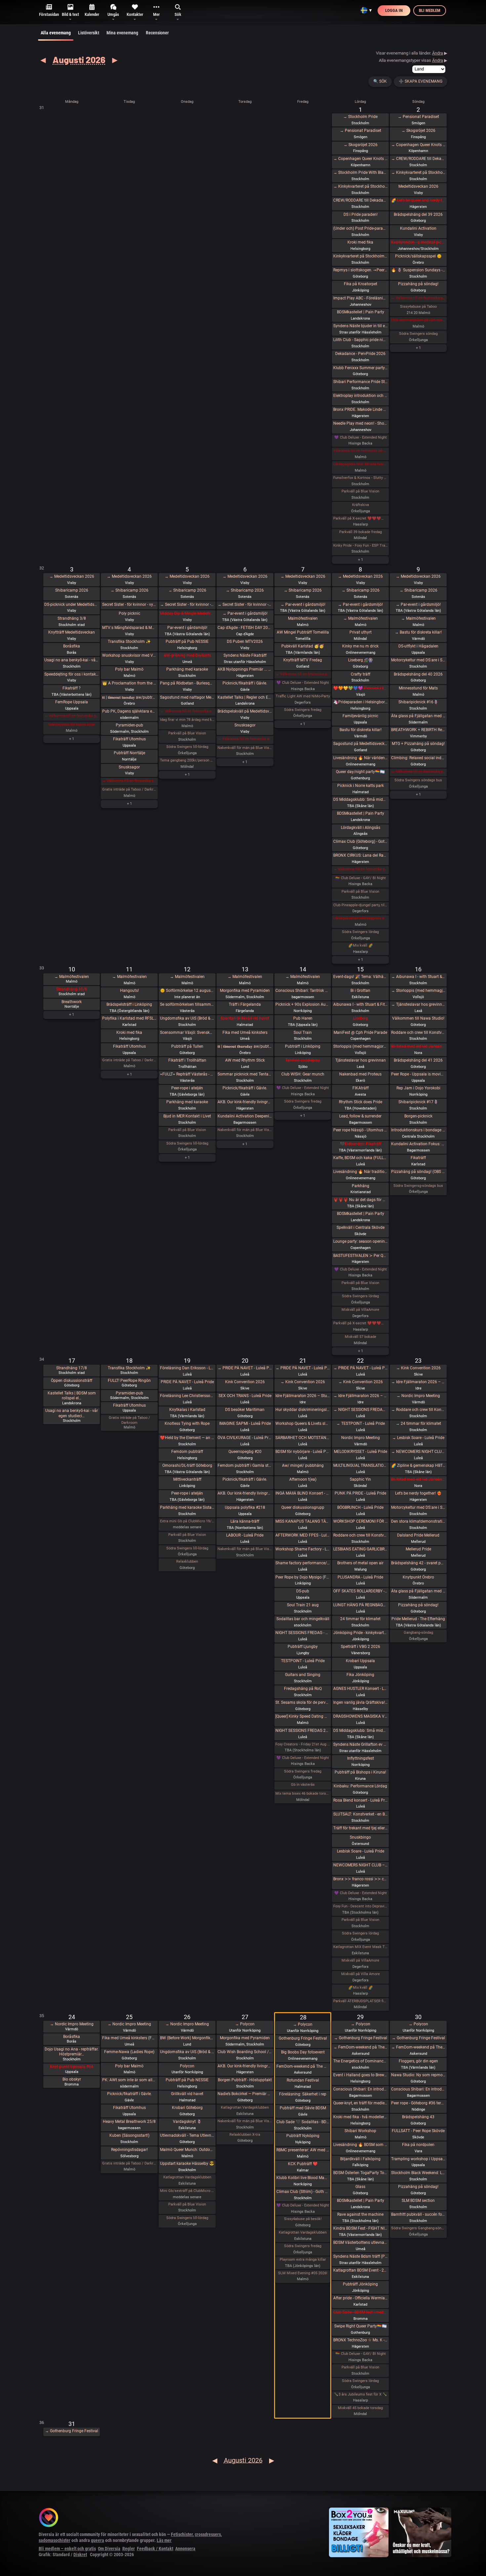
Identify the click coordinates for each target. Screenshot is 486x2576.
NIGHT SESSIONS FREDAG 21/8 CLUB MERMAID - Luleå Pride (303, 1731)
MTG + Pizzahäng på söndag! (418, 744)
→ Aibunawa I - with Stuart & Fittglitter (418, 977)
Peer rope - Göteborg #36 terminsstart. (418, 2103)
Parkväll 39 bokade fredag (361, 532)
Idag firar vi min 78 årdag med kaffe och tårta (187, 720)
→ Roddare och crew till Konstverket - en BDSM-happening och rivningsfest (418, 1410)
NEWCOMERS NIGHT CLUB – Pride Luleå (361, 1865)
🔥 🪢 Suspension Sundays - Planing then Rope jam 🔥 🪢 (418, 270)
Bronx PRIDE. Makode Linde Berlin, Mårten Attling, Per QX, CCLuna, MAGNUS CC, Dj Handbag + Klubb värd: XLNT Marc (361, 410)
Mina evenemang (122, 33)
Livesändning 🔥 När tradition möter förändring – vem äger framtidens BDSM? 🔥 (361, 1172)
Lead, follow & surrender (360, 1116)
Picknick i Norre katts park (361, 786)
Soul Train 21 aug (303, 1605)
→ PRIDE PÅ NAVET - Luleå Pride (245, 1368)
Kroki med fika (360, 242)
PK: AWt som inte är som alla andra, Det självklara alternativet (129, 2080)
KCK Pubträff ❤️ (303, 2164)
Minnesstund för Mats (418, 688)
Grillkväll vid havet (187, 2094)
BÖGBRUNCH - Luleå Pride (360, 1507)
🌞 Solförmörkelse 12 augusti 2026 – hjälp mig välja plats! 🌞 (187, 991)
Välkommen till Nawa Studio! (418, 1018)
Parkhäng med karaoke (187, 669)
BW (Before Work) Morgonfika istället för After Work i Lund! (187, 2038)
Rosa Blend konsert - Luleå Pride (361, 1800)
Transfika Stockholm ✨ (129, 642)
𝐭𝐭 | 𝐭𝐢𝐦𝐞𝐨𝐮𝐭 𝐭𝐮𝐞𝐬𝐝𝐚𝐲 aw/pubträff (129, 697)
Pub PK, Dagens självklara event (129, 711)
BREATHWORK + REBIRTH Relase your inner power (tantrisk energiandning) (418, 730)
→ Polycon (245, 2024)
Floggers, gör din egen (418, 2061)
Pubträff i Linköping (303, 1046)
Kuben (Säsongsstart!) (129, 2135)
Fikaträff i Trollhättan (187, 1060)
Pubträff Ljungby (303, 1647)
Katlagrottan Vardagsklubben (187, 2177)
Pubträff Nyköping (303, 2136)
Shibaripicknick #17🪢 (418, 1102)
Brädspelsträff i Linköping (129, 1004)
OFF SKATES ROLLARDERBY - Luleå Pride (361, 1591)
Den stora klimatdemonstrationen (418, 1521)
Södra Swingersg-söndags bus (418, 1186)
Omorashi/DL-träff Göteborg (187, 1465)
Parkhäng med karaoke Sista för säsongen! (187, 1507)
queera (98, 2540)
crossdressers (208, 2534)
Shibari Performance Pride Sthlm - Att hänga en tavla (361, 382)
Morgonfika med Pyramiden (245, 991)
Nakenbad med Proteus (360, 1074)
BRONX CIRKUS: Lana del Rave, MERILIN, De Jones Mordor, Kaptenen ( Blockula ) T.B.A (361, 855)
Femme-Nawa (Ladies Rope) (129, 2052)
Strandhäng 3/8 (72, 618)
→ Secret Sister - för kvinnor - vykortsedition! (187, 605)
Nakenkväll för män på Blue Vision (245, 748)
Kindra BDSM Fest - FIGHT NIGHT (361, 2228)
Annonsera (185, 2549)
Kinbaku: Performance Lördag (360, 1786)
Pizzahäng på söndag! (418, 284)
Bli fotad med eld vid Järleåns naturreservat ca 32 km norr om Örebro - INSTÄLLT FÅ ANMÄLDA (418, 1046)
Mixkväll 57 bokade (361, 1337)
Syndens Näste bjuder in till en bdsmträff (361, 326)
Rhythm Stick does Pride (361, 1102)
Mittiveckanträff (187, 1479)
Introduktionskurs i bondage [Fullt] (418, 1130)
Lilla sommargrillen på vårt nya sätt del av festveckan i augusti (418, 320)
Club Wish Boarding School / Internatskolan (245, 2052)
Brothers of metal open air (360, 1563)
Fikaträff (418, 1158)
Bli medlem (430, 10)
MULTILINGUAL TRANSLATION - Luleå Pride (361, 1465)
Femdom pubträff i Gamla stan (245, 1465)
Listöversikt (89, 33)
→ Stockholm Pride (360, 117)
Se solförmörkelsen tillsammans (187, 1004)
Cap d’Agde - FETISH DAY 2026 (245, 628)
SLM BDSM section (418, 2201)
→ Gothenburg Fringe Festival (361, 2038)
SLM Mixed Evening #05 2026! (303, 2273)
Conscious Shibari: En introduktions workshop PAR (418, 2089)
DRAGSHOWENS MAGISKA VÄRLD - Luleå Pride (361, 1716)
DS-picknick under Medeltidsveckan (72, 605)
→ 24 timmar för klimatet (418, 1424)
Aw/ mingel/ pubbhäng (303, 1465)
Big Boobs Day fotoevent (303, 2052)
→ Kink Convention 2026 (303, 1382)
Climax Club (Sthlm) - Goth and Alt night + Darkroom (303, 2192)
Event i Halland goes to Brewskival (361, 2075)
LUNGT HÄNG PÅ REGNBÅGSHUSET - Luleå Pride (361, 1605)
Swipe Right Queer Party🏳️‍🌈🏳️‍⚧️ (361, 2326)
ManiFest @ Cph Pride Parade (360, 1033)
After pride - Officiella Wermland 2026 (361, 2298)
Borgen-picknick (418, 1116)
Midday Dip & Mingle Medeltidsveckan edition (187, 613)
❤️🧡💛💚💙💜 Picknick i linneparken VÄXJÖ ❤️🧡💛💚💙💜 (361, 688)
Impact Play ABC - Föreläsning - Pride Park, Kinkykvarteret (361, 298)
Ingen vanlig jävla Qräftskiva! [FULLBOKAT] (361, 1702)
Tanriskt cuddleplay (303, 1060)
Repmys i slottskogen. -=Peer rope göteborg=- (361, 270)
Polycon (187, 2066)
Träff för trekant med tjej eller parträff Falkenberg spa (361, 1828)
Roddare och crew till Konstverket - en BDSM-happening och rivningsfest (418, 1033)
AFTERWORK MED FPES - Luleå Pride (303, 1535)
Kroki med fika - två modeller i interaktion (361, 2117)
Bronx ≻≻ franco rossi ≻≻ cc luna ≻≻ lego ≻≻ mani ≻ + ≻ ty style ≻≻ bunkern (361, 1879)
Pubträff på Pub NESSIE (187, 642)
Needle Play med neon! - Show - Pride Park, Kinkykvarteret (361, 423)
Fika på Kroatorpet (361, 284)
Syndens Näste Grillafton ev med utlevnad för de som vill (361, 1744)
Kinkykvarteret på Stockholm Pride (361, 256)
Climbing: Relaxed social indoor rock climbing (418, 758)
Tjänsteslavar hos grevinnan (361, 1060)
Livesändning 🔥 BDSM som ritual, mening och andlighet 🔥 (361, 2145)
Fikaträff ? (72, 688)
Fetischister (182, 2534)
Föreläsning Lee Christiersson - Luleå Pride (187, 1396)
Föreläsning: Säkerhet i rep (303, 2094)
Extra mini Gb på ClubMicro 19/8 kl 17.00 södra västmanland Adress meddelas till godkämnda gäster (187, 1521)
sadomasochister (55, 2540)
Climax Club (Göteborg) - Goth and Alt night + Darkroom (361, 841)
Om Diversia (109, 2549)
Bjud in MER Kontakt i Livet (187, 1116)
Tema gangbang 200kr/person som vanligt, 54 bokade (187, 760)
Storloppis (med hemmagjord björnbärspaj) (361, 1046)
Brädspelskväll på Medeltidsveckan (245, 711)
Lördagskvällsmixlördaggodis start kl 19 (361, 918)
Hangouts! (129, 991)
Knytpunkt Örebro (418, 1577)
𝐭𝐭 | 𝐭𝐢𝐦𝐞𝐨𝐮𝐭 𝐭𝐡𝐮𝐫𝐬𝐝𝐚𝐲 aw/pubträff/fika (245, 1046)
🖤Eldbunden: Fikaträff (361, 1144)
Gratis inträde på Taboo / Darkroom (129, 789)
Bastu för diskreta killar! (361, 730)
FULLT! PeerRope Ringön (129, 1381)
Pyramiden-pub (129, 725)
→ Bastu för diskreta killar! (418, 632)
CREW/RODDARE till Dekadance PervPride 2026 (361, 200)
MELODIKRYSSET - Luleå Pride (361, 1452)
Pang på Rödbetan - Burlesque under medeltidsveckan (187, 683)
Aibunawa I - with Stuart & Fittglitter (361, 1004)
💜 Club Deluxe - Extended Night (361, 437)
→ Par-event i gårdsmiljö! (245, 613)
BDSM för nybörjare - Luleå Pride (303, 1452)
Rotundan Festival (303, 2080)
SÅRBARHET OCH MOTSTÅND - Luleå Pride (303, 1438)
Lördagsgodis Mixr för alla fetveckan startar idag (361, 464)
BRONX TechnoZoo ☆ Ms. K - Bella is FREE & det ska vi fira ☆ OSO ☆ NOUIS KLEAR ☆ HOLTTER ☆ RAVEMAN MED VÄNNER (361, 2340)
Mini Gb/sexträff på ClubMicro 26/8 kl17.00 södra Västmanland (187, 2191)
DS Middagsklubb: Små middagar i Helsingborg (361, 1731)
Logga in (394, 10)
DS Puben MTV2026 (245, 642)
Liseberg (361, 1018)
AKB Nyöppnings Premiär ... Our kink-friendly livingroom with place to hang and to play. (245, 669)
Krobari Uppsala (360, 1661)
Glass (360, 2187)
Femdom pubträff (187, 1452)
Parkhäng (361, 1186)
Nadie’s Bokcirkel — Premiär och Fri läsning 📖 (245, 2094)
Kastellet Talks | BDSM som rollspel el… (72, 1396)
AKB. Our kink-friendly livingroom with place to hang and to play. (245, 1102)
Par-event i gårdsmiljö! (187, 628)
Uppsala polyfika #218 (245, 1507)
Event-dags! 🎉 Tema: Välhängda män (361, 977)
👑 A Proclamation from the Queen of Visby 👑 (129, 683)
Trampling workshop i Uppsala (418, 2159)
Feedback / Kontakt (155, 2549)
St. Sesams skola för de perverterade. (303, 1702)
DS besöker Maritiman (245, 1410)
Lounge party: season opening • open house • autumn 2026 (361, 1241)
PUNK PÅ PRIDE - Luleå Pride (360, 1493)
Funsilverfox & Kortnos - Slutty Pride (361, 478)
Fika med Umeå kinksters (245, 1033)
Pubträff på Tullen (187, 1046)
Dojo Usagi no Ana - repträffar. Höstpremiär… (72, 2052)
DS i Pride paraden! (361, 215)
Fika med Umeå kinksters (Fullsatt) (129, 2038)
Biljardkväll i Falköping (360, 2159)
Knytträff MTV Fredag (303, 660)
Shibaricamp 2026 (72, 590)
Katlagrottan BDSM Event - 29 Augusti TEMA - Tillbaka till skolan (361, 2270)
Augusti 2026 (79, 59)
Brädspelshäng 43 (418, 2117)
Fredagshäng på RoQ (303, 1689)
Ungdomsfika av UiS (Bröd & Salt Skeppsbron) (187, 1018)
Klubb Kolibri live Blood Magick (303, 2178)
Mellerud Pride (418, 1549)
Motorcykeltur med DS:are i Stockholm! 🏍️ (418, 660)
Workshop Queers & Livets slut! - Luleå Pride (303, 1424)
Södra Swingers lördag (360, 932)
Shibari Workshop (360, 2131)
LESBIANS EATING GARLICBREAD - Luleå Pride (361, 1549)
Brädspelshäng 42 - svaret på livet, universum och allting (418, 1563)
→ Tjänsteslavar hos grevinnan (418, 1004)
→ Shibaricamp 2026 (129, 590)
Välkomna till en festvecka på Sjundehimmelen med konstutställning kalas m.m (361, 451)
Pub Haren (303, 1018)
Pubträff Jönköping (360, 2284)
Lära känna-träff (245, 1521)
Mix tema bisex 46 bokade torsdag (303, 1794)
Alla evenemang (56, 33)
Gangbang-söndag (418, 1633)
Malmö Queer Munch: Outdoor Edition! (187, 2150)
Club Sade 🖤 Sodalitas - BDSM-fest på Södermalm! (303, 2122)
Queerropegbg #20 (245, 1452)
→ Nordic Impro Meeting (418, 1396)
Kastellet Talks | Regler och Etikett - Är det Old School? (245, 697)
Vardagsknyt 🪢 (187, 2122)
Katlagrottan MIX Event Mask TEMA (361, 1947)
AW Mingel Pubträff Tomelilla (303, 632)
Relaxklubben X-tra (245, 2135)
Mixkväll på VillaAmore (360, 1310)
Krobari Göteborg (187, 2108)
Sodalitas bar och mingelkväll (303, 1619)
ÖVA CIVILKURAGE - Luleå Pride (245, 1438)
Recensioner (157, 33)
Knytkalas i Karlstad (187, 1410)
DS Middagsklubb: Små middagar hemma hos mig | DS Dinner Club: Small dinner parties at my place (361, 800)
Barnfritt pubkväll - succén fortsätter (418, 2214)
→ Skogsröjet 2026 (361, 145)
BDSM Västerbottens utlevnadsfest (361, 2243)
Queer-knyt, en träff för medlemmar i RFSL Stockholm (361, 2103)
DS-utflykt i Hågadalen (418, 646)
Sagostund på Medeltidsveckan (361, 744)
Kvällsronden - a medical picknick (418, 242)
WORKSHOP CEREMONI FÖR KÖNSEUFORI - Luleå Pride (361, 1521)
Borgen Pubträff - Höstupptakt (245, 2080)
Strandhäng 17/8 (72, 1368)
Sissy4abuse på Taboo (418, 307)
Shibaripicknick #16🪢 (418, 702)
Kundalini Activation (418, 228)
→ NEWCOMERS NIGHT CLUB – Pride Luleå (418, 1452)
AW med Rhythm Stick (245, 1060)
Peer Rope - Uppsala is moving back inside (418, 1074)
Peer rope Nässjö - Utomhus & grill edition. (361, 1130)
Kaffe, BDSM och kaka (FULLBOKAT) (361, 1158)
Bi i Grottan (360, 991)
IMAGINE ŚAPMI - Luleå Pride (245, 1424)
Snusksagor (129, 767)
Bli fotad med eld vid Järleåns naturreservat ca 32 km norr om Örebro (418, 1479)
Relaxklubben (187, 1561)
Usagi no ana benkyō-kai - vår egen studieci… (72, 1413)
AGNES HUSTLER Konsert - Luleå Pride (361, 1689)
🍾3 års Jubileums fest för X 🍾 (361, 2394)
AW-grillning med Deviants (187, 655)
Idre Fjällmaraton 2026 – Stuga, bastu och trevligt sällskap (303, 1396)
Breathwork (72, 1002)
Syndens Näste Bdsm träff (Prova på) (361, 2256)
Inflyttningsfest (361, 1758)
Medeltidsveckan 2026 (418, 186)
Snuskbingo (360, 1837)
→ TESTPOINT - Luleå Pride (361, 1424)
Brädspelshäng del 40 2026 (418, 674)
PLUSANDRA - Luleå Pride (360, 1577)
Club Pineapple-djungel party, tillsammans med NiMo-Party (361, 905)
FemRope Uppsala (72, 702)
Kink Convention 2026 (245, 1382)
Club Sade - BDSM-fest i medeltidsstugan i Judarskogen (361, 2312)
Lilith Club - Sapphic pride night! (361, 340)
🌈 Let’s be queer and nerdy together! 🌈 (418, 200)
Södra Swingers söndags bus (418, 780)
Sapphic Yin (360, 1479)
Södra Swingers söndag (418, 334)
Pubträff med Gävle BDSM (303, 2108)
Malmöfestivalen (303, 618)
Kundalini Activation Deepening (245, 1116)
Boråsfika (72, 646)
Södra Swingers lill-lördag (187, 747)
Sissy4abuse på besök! (303, 2219)
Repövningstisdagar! (129, 2150)
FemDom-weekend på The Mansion (303, 2066)
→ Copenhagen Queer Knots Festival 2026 (361, 159)
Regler (129, 2549)
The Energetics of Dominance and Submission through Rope (361, 2061)
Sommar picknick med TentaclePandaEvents (245, 1074)
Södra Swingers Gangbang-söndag (418, 2228)
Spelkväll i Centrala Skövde (361, 1228)
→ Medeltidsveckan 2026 (72, 576)
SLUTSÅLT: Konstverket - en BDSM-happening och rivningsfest (361, 1814)
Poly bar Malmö (129, 669)
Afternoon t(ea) (303, 1479)
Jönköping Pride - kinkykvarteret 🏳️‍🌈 (361, 1633)
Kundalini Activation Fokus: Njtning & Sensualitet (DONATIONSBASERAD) (418, 1144)
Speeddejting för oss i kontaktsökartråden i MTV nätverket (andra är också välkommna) (72, 674)
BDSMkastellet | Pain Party (361, 312)
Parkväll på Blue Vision (360, 491)
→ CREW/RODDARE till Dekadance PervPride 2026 (418, 159)
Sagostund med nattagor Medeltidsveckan (187, 697)
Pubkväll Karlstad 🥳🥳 (303, 646)
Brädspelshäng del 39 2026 (418, 215)
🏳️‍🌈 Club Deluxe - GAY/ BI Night (361, 878)
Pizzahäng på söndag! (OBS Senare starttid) (418, 1172)
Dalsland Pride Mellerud (418, 1535)
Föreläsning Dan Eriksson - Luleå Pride (187, 1368)
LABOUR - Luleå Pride (245, 1535)
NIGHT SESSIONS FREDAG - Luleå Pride (303, 1633)
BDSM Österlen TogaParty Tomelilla (361, 2173)
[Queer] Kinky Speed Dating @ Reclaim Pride (303, 1716)
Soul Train (303, 1033)
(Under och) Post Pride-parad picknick (361, 228)
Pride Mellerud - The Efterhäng (418, 1619)
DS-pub (303, 1591)
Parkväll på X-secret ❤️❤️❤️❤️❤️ (361, 518)
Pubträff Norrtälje (129, 753)
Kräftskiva (361, 505)
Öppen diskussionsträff (72, 1381)
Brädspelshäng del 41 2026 (418, 1060)
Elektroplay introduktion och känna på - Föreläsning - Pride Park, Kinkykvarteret (361, 396)
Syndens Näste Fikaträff (245, 655)
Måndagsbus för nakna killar (72, 725)
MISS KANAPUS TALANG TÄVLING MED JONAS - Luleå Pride (303, 1521)
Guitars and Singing (303, 1675)
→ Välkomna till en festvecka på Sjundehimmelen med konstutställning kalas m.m (418, 298)
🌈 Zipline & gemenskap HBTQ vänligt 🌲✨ (418, 1465)
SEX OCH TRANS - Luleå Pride (245, 1396)
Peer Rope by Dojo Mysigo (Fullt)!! (303, 1577)
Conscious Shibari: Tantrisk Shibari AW (303, 991)
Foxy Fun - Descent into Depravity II (361, 1906)
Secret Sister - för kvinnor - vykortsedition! (129, 605)
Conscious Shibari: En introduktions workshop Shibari (361, 2089)
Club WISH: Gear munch (303, 1074)
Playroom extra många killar (303, 2260)
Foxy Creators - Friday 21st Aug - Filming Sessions (303, 1744)
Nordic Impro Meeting (361, 1438)
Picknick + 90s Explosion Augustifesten (303, 1004)
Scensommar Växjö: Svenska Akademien (187, 1033)
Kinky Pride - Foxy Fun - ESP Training (361, 546)
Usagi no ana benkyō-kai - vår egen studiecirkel (72, 660)
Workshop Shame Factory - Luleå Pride (303, 1549)
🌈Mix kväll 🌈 (361, 945)
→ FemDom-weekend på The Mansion (361, 2047)
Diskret (80, 2555)
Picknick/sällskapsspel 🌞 (418, 256)
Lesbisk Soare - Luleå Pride (361, 1851)
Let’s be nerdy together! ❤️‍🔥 (418, 1493)
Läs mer (164, 2540)
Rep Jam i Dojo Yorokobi (418, 1088)
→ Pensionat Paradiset (361, 131)
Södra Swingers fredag (303, 710)
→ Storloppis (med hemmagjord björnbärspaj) (418, 991)
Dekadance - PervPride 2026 (360, 354)
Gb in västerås (303, 1785)
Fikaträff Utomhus (129, 739)
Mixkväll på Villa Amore (361, 1974)
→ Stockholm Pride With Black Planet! (361, 173)
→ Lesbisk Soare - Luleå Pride (418, 1438)
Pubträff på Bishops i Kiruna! (360, 1772)
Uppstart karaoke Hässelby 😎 (187, 2164)
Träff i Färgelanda (245, 1004)
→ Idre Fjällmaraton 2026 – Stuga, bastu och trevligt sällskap (361, 1396)
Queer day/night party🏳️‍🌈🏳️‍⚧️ (360, 772)
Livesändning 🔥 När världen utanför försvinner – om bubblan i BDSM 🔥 (361, 758)
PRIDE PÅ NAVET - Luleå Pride (187, 1382)
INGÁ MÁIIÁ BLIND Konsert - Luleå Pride (303, 1493)
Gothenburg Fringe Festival (303, 2038)
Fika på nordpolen (418, 2145)
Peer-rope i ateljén (187, 1088)
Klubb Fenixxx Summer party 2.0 (361, 368)
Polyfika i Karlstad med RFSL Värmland (129, 1018)
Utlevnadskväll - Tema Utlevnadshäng (187, 2135)
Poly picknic (129, 613)
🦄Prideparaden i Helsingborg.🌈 (361, 702)
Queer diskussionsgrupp (303, 1507)
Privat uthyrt (361, 632)
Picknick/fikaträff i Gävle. (245, 683)
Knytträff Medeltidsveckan (72, 632)
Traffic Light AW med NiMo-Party (303, 696)
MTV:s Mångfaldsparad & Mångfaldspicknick (129, 628)
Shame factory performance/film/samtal (303, 1563)
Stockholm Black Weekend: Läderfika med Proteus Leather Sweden (418, 2173)
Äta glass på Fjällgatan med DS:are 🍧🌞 (418, 716)
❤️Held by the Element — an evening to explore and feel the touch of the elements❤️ (187, 1438)
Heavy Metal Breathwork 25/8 (129, 2122)
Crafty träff (361, 674)
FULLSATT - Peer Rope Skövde (418, 2131)
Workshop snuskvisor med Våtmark (129, 655)
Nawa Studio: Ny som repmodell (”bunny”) (418, 2075)
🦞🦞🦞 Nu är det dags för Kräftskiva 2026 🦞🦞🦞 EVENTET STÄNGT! (361, 1200)
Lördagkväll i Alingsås (361, 828)
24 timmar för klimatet (360, 1619)
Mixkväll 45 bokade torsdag (360, 2408)
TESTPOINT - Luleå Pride (303, 1661)
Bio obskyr (72, 2079)
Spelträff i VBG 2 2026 (361, 1647)
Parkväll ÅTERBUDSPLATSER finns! (361, 2001)
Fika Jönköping (360, 1675)
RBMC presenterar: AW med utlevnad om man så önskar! (303, 2150)
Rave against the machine (360, 2214)
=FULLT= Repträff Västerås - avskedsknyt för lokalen (187, 1074)
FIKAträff (361, 1088)
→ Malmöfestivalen (361, 618)
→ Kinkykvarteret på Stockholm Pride (361, 186)
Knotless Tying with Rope (187, 1424)
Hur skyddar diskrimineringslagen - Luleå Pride (303, 1410)
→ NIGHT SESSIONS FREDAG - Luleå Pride (361, 1410)
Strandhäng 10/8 (72, 989)
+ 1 (361, 560)
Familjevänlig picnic (360, 716)
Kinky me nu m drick (360, 646)
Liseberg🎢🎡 (361, 660)
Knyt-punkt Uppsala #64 (72, 2067)
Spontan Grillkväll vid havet (245, 1018)
